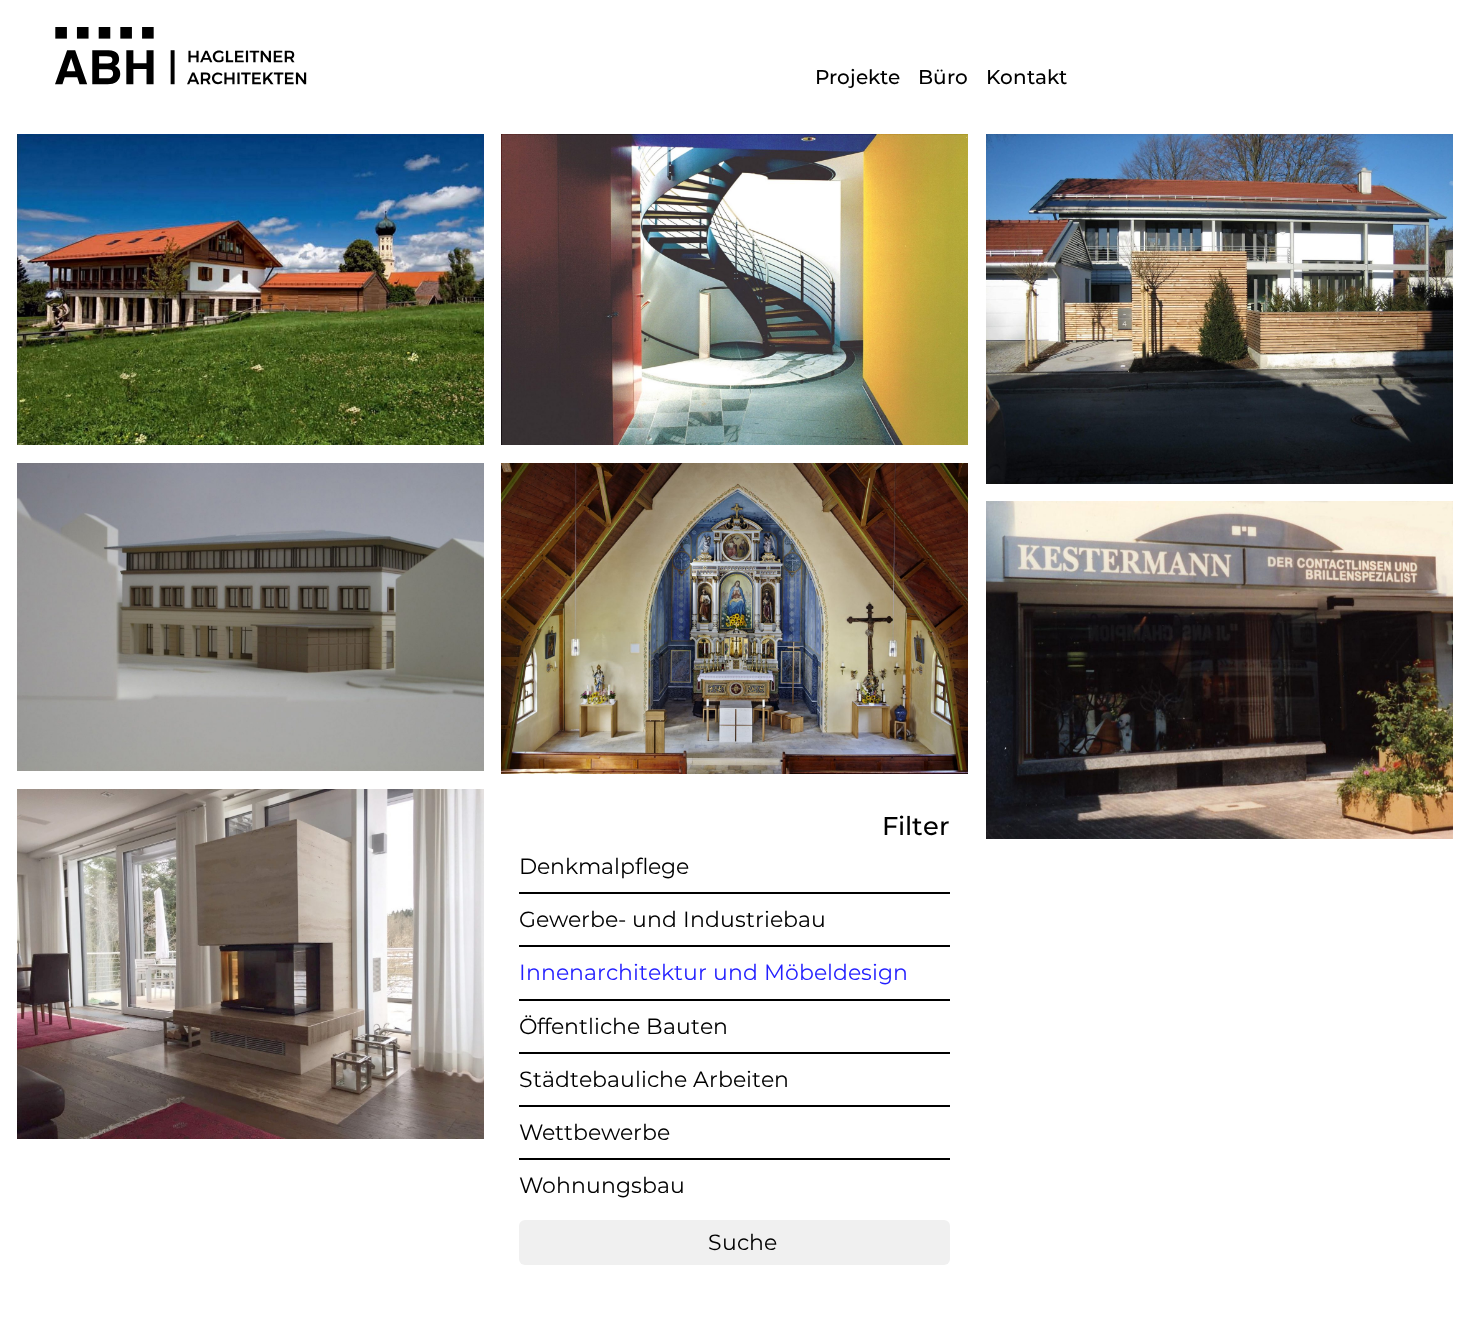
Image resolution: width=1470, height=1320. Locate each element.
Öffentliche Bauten (623, 1026)
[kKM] (734, 472)
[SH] (250, 472)
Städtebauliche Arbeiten (654, 1079)
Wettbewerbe (594, 1132)
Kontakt (1026, 77)
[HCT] (1219, 143)
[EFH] (250, 798)
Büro (943, 77)
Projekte (857, 77)
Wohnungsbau (602, 1185)
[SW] (250, 143)
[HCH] (734, 143)
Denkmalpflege (604, 866)
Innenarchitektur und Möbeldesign (713, 972)
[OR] (1219, 510)
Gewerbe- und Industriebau (672, 919)
